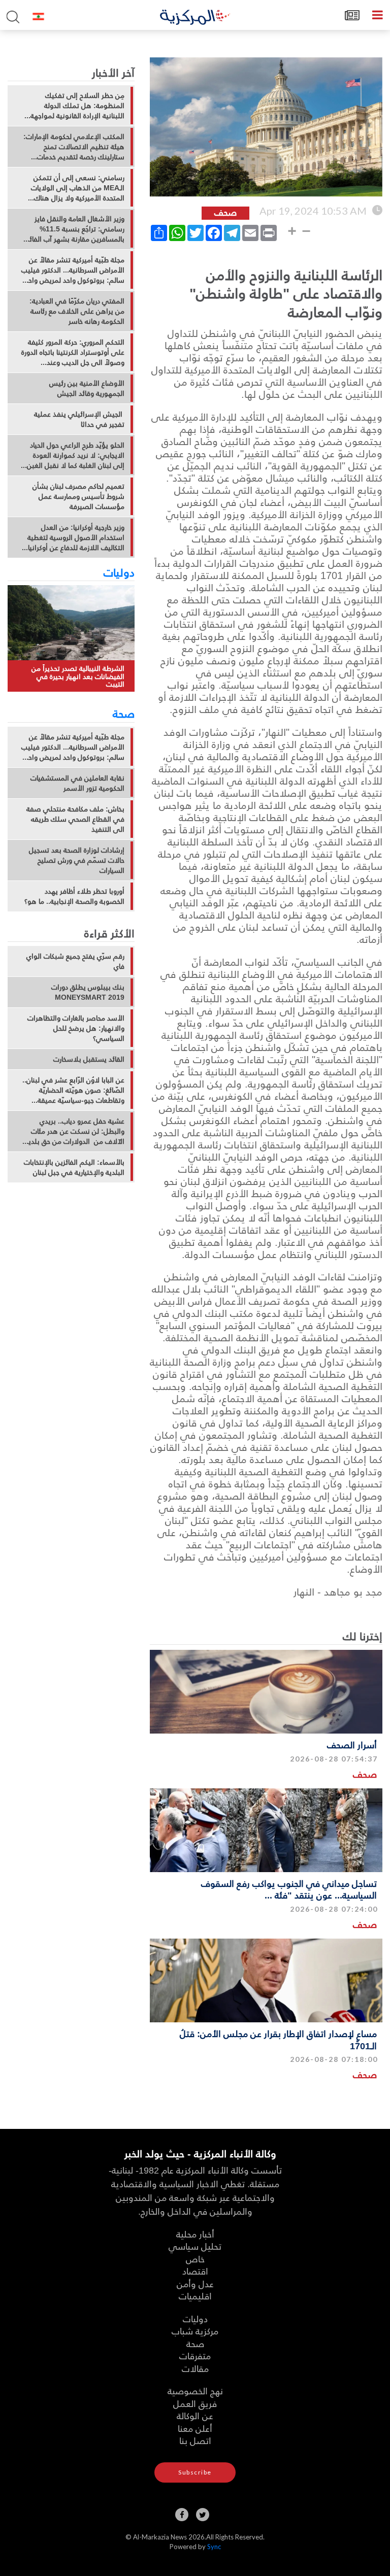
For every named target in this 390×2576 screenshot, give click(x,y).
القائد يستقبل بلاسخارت (89, 1059)
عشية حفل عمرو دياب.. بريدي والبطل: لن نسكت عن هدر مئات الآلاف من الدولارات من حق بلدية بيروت (75, 1131)
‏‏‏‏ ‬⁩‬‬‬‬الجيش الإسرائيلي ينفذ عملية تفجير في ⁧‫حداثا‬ (79, 419)
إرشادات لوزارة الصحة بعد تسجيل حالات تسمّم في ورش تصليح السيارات (77, 860)
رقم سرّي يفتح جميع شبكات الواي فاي (75, 961)
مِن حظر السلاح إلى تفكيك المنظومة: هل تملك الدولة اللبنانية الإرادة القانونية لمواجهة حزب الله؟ (77, 106)
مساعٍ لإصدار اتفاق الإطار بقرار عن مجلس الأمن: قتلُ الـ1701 (278, 2039)
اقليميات (195, 2296)
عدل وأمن (195, 2283)
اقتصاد (195, 2271)
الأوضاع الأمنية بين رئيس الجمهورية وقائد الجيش (87, 388)
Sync (214, 2547)
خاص (195, 2259)
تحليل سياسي (195, 2246)
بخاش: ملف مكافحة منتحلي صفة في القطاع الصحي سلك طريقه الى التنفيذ (75, 819)
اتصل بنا (195, 2440)
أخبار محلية (195, 2234)
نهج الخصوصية (195, 2391)
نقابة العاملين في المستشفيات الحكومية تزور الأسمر (77, 783)
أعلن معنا (195, 2428)
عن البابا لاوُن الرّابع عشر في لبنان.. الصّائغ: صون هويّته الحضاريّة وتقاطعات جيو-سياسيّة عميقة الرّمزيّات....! (73, 1090)
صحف (365, 1774)
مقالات (195, 2368)
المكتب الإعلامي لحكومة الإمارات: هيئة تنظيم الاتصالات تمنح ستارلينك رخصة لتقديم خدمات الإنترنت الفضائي (74, 147)
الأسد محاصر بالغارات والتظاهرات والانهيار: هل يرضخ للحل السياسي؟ (76, 1028)
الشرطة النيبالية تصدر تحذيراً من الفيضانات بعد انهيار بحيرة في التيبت (78, 676)
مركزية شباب (195, 2331)
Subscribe (195, 2472)
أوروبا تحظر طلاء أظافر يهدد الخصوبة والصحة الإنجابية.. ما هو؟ (74, 896)
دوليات (119, 572)
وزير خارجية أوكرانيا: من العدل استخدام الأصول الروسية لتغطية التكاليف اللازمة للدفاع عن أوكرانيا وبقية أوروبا (76, 537)
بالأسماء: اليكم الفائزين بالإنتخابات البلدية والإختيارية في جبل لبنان (74, 1167)
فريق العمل (195, 2403)
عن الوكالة (195, 2415)
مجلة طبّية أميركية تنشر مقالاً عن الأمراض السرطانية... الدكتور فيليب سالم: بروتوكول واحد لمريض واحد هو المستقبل (73, 270)
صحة (124, 713)
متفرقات (195, 2355)
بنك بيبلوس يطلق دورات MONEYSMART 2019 (88, 992)
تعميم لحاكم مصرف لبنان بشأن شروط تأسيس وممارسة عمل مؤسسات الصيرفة (78, 496)
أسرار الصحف (352, 1744)
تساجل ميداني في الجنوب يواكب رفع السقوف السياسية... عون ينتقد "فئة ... (289, 1889)
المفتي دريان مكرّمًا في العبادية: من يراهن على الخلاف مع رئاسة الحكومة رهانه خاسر (77, 311)
